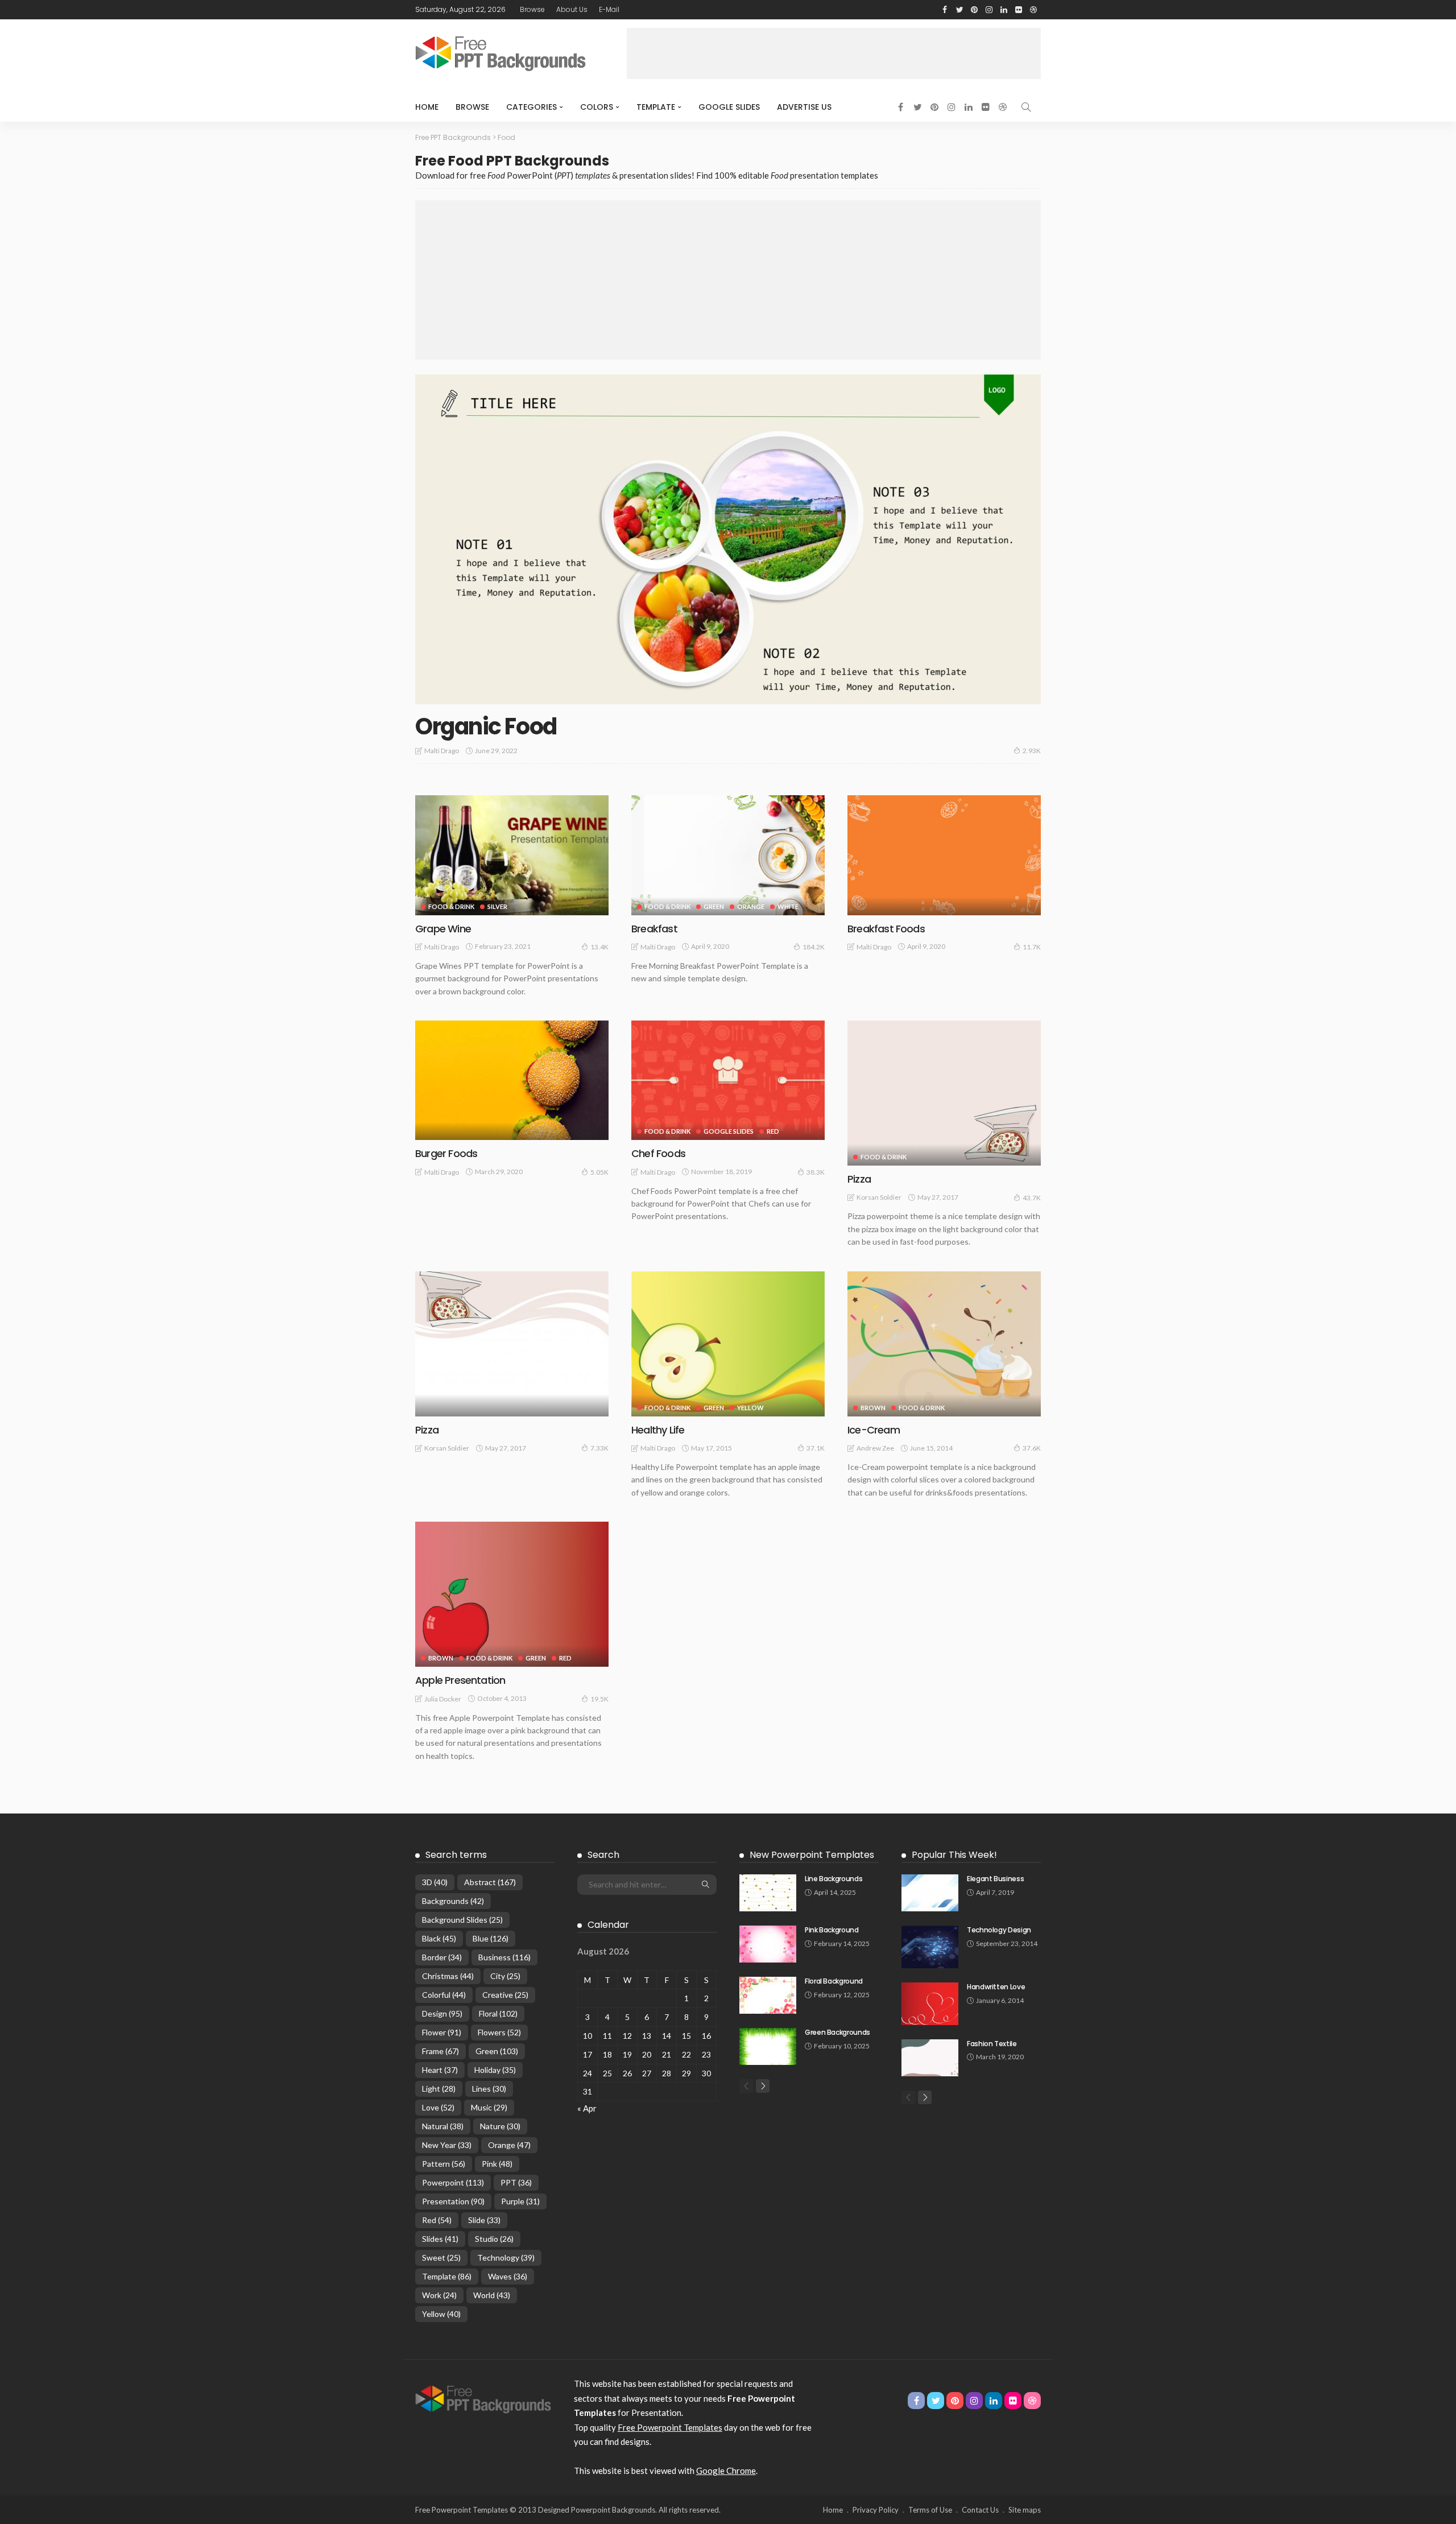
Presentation (453, 2201)
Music (489, 2107)
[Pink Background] (768, 1944)
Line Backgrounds (834, 1879)
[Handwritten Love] (930, 2004)
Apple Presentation (460, 1680)
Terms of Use (930, 2510)
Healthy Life (658, 1430)
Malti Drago (442, 751)
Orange (751, 906)
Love (438, 2107)
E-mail (609, 9)
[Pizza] (944, 1093)
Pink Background (832, 1930)
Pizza (859, 1179)
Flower (442, 2032)
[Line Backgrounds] (768, 1893)
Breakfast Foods (886, 929)
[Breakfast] (728, 855)
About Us (572, 9)
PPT (516, 2182)
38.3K (816, 1172)
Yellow (750, 1408)
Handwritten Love (996, 1987)
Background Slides (462, 1920)
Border (442, 1957)
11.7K (1032, 947)
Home (427, 107)
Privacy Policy (876, 2510)
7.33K (599, 1448)
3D (435, 1882)
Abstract (490, 1882)
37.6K (1032, 1448)
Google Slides (729, 107)
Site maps (1025, 2510)
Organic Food (486, 726)
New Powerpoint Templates (812, 1855)
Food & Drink (451, 906)
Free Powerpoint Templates (670, 2427)
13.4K (599, 947)
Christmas (448, 1976)
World (492, 2295)
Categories (531, 107)
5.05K (599, 1172)
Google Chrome (726, 2471)
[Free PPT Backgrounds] (483, 2398)
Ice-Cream (874, 1430)
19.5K (599, 1699)
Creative (505, 1995)
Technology (506, 2257)
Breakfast (654, 929)
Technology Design (999, 1930)
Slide (484, 2220)
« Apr (587, 2108)
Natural (443, 2126)
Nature (500, 2126)
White (788, 906)
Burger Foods (446, 1153)
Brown (873, 1408)
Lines (489, 2089)
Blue (491, 1938)
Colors (597, 107)
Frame (440, 2051)
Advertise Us (804, 107)
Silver (497, 906)
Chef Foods (658, 1153)
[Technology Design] (930, 1947)
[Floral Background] (768, 1995)
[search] (1026, 107)
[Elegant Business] (930, 1893)
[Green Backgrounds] (768, 2046)
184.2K (814, 947)
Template (656, 107)
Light (439, 2089)
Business (504, 1957)
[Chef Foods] (728, 1080)
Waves (508, 2276)
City (505, 1976)
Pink (497, 2164)
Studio (494, 2239)
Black (439, 1938)
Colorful (444, 1995)
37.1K (816, 1448)
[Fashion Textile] (930, 2058)
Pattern (444, 2164)
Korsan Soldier (879, 1197)
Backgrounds (453, 1901)
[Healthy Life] (728, 1344)
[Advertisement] (834, 53)
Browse (532, 9)
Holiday (495, 2070)
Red (773, 1131)
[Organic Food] (728, 539)
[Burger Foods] (512, 1080)
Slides (440, 2239)
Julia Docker (443, 1699)
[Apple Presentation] (512, 1594)
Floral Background (834, 1981)
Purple (520, 2201)
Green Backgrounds (837, 2032)
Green (714, 906)
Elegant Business (995, 1879)
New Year (447, 2145)
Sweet (441, 2257)
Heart (440, 2070)
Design (442, 2013)
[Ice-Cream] (944, 1344)
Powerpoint (453, 2182)
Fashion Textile (992, 2044)
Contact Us (980, 2510)
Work (439, 2295)
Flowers (499, 2032)
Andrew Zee (875, 1448)
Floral (498, 2013)
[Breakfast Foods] (944, 855)
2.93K (1032, 751)
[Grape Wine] (512, 855)
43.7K (1032, 1198)
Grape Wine (443, 929)
